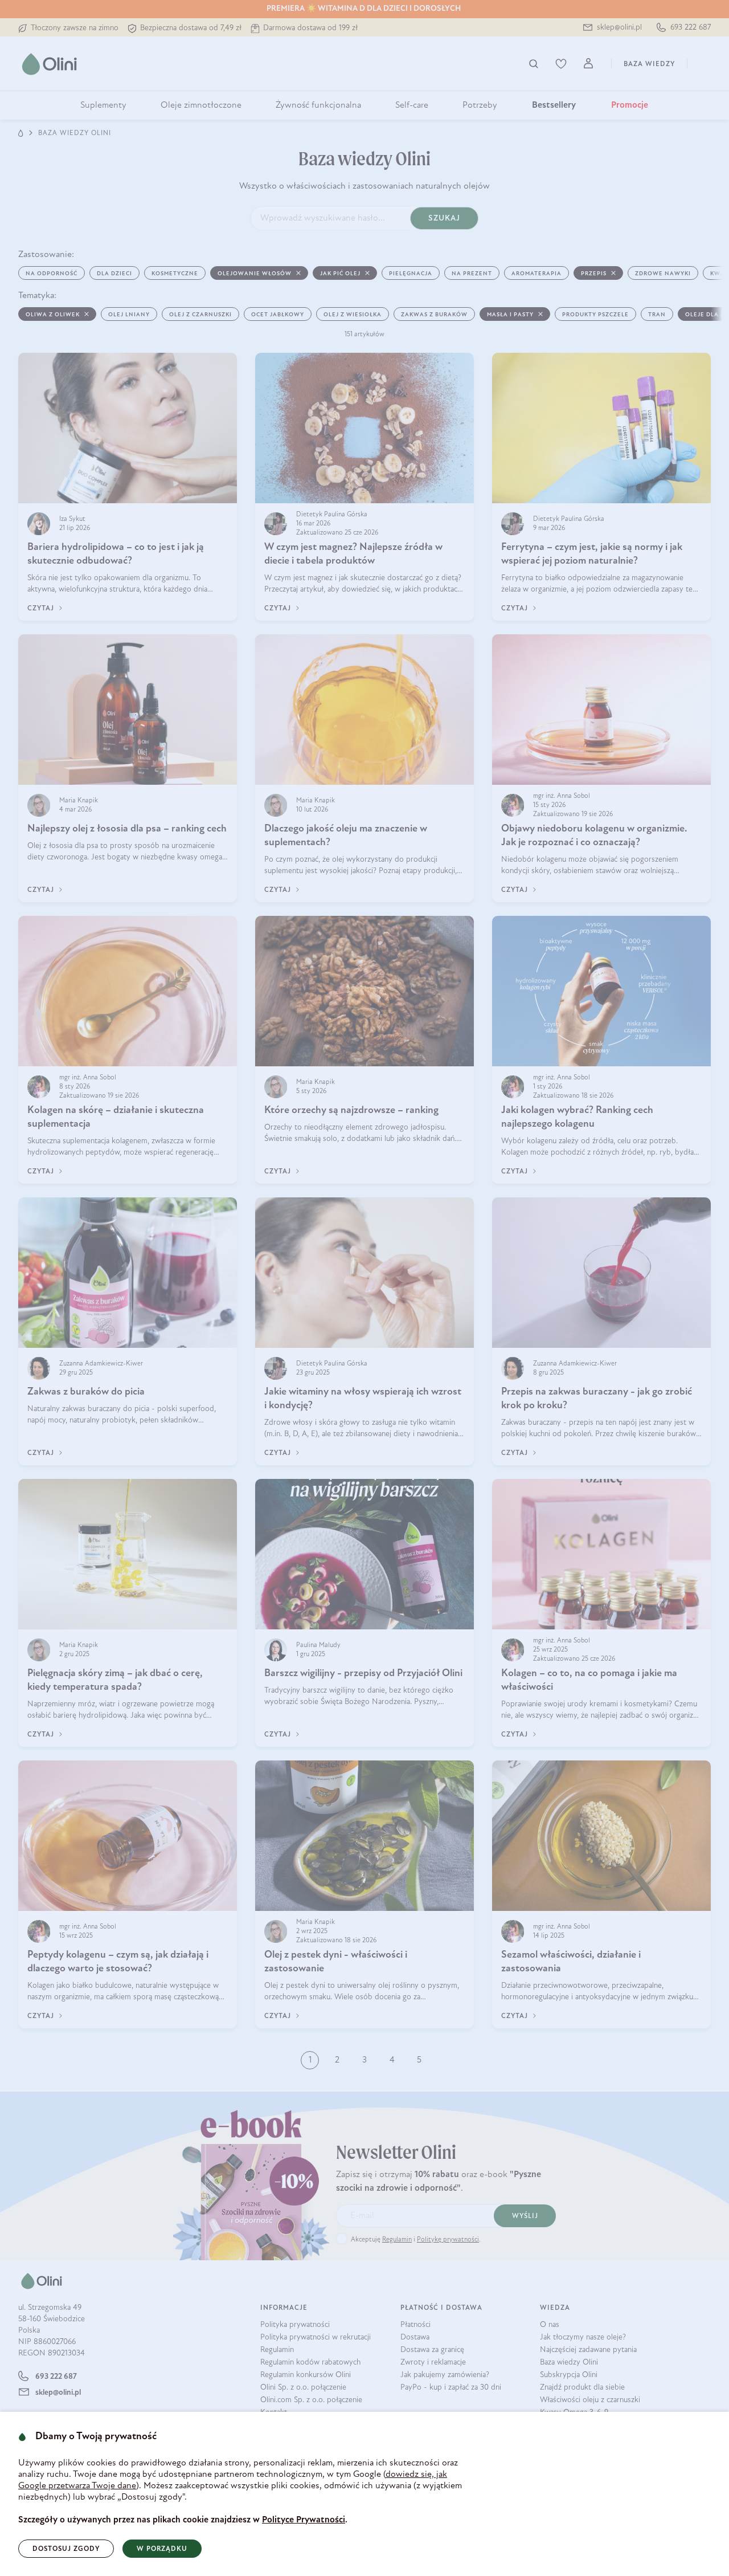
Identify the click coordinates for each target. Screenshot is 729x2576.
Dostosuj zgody (66, 2549)
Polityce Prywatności (304, 2520)
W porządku (162, 2549)
